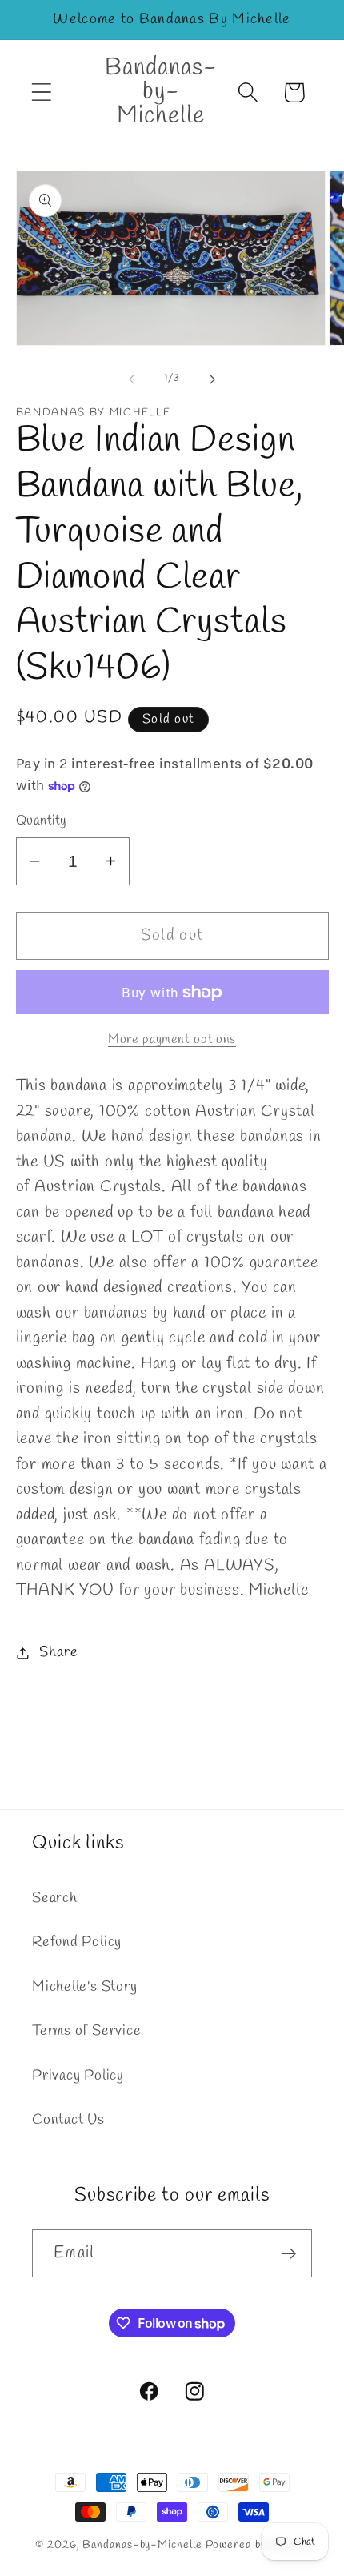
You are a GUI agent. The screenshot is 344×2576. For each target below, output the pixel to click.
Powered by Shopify (257, 2545)
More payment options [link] (172, 1039)
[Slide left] (131, 379)
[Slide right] (213, 379)
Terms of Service (86, 2031)
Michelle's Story (84, 1987)
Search (55, 1898)
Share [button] (58, 1652)
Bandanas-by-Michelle (142, 2545)
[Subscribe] (288, 2254)
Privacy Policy (78, 2076)
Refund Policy (77, 1942)
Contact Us (68, 2120)
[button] (41, 92)
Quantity (42, 821)
